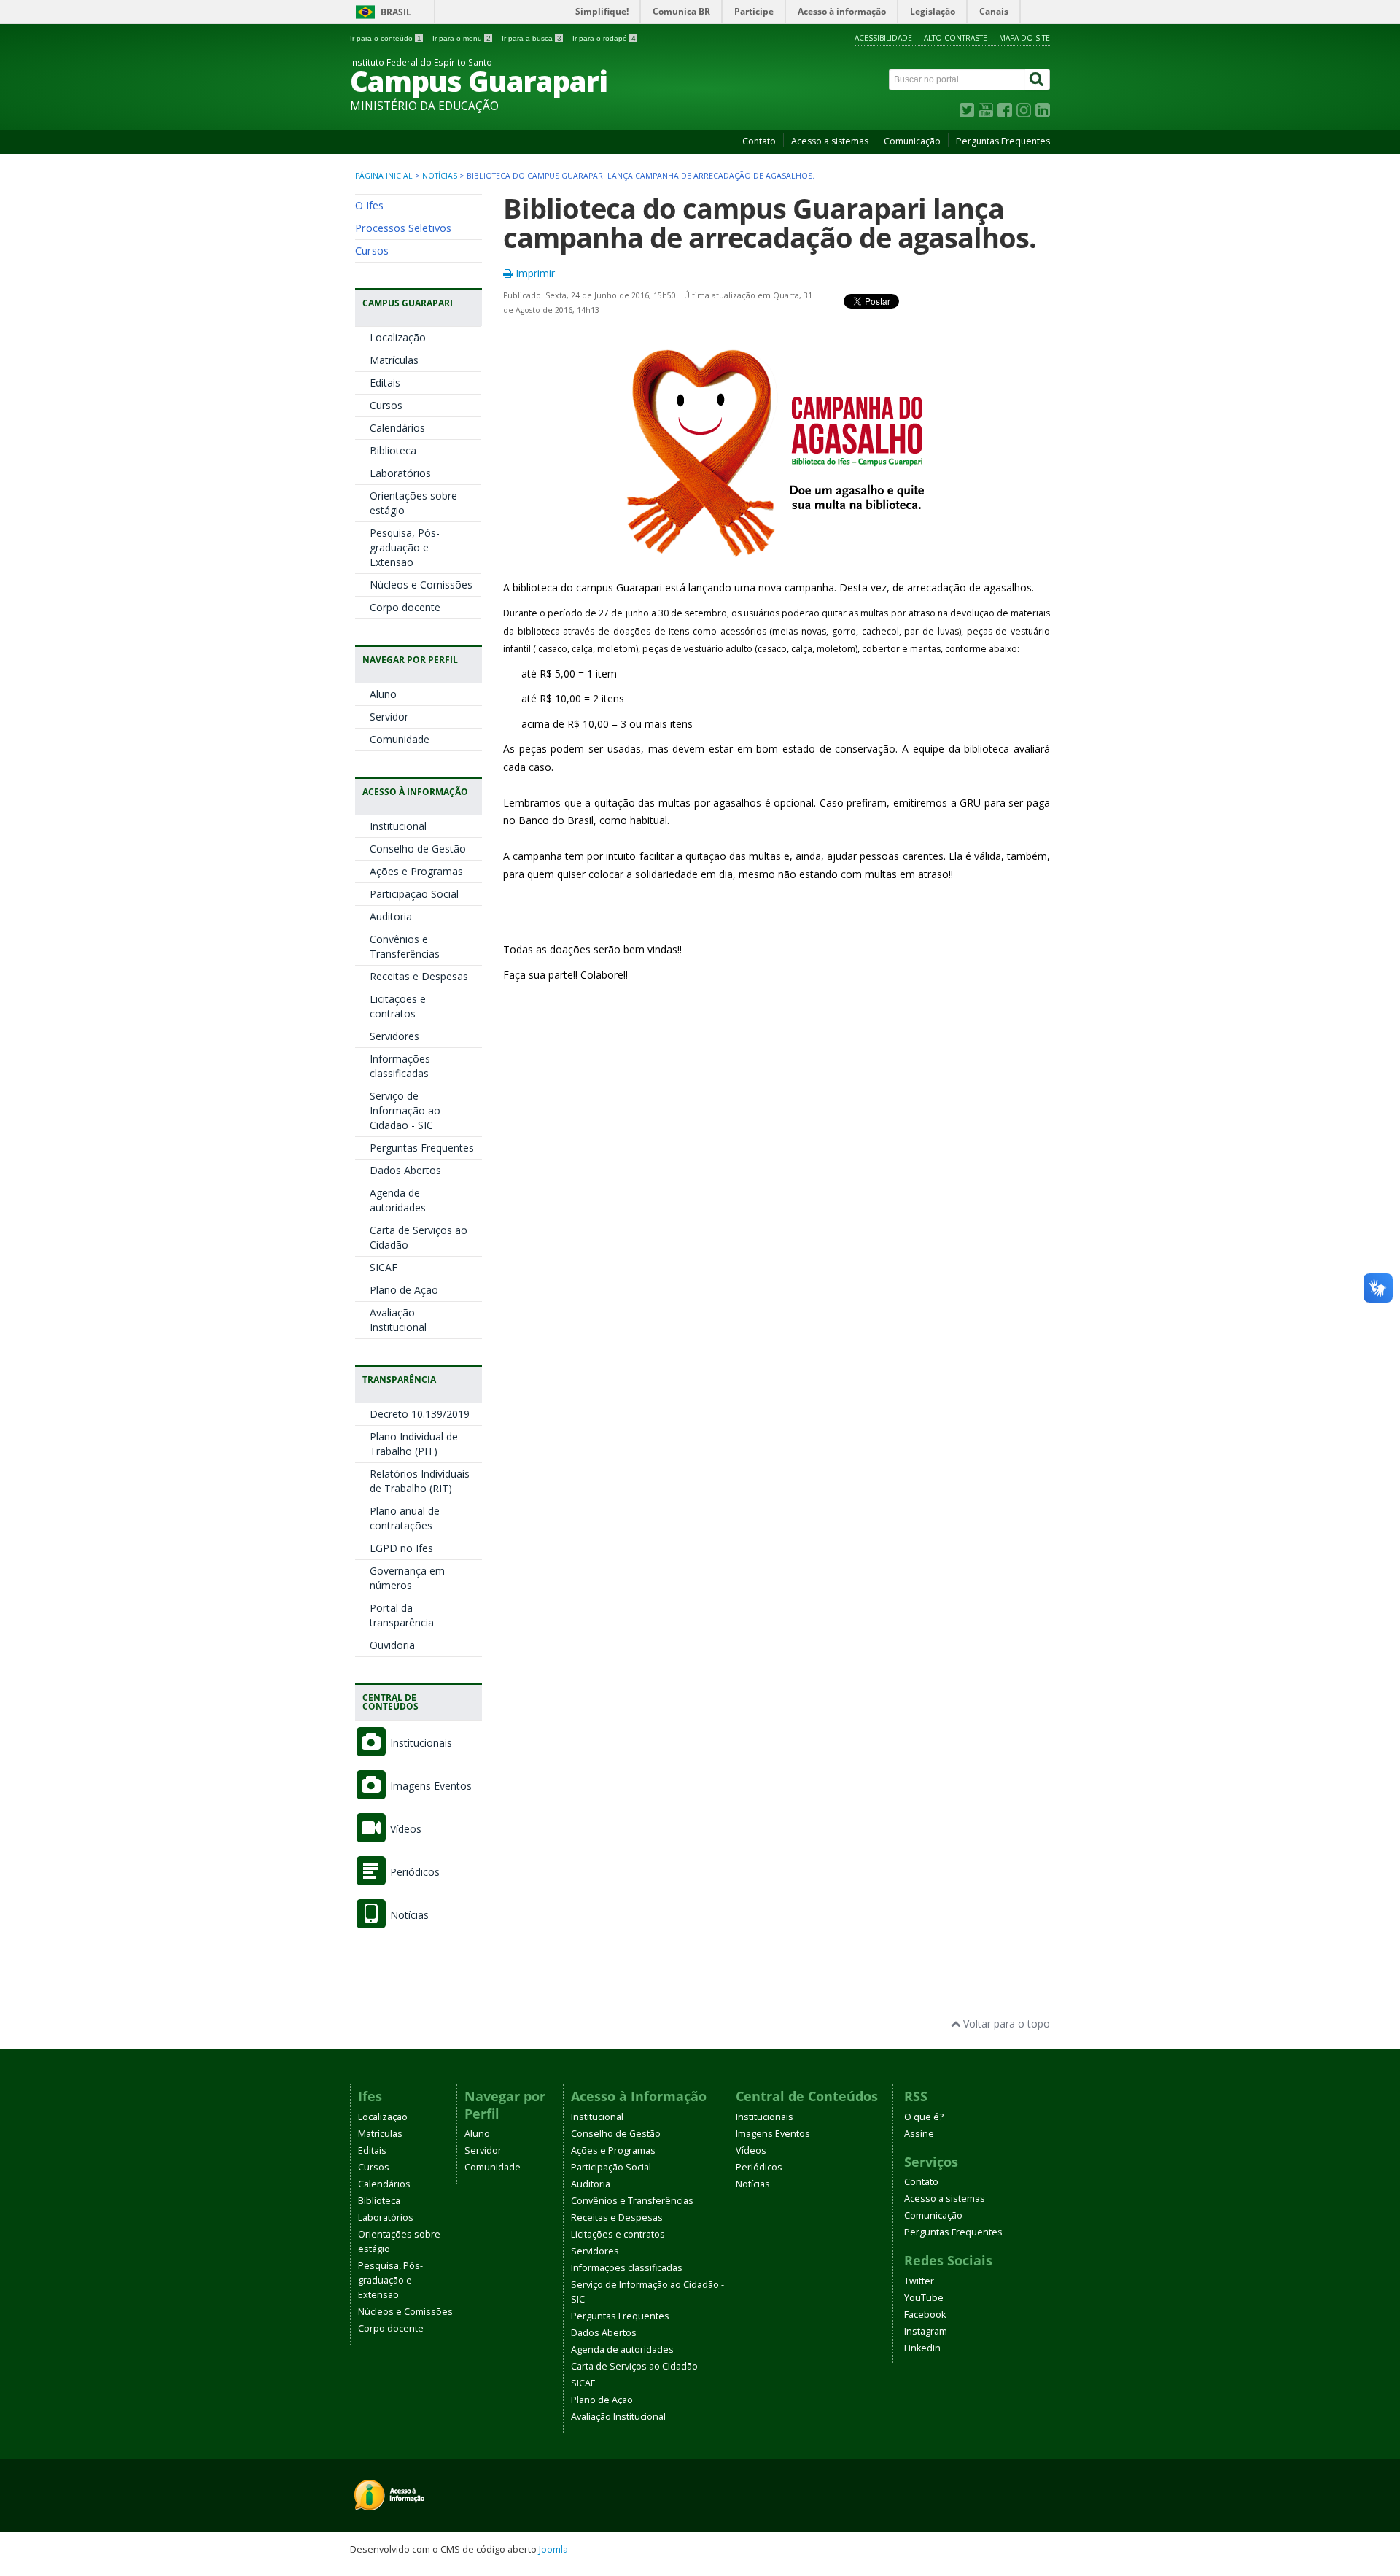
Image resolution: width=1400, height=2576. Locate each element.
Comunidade (400, 739)
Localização (398, 337)
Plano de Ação (404, 1290)
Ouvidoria (392, 1645)
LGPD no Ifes (401, 1548)
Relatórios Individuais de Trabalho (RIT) (420, 1481)
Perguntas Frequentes (1003, 141)
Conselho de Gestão (418, 849)
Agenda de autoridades (398, 1200)
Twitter (919, 2281)
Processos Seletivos (403, 228)
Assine (919, 2134)
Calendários (397, 428)
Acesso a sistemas (830, 141)
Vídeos (404, 1829)
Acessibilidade (883, 38)
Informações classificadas (400, 1066)
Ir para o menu (462, 38)
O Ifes (369, 205)
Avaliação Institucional (398, 1320)
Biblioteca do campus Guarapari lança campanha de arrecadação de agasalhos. (770, 223)
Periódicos (413, 1872)
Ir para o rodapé (604, 38)
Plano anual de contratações (405, 1518)
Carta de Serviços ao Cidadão (634, 2366)
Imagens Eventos (429, 1786)
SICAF (384, 1267)
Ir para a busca (532, 38)
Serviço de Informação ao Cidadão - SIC (405, 1110)
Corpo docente (405, 607)
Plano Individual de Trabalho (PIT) (414, 1444)
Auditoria (391, 916)
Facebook (925, 2315)
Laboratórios (400, 473)
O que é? (924, 2117)
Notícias (440, 176)
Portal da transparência (402, 1615)
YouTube (924, 2298)
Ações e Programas (416, 871)
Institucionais (420, 1743)
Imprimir (534, 273)
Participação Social (414, 894)
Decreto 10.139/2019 (420, 1414)
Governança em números (407, 1578)
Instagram (926, 2331)
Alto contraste (956, 38)
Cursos (372, 250)
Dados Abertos (405, 1170)
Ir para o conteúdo (386, 38)
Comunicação (912, 141)
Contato (759, 141)
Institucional (398, 826)
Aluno (383, 694)
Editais (385, 383)
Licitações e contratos (398, 1006)
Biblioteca (393, 450)
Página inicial (384, 176)
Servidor (389, 717)
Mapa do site (1024, 38)
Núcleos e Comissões (421, 585)
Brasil (396, 12)
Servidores (394, 1036)
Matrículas (394, 360)
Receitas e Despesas (419, 976)
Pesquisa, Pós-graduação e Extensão (405, 547)
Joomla (553, 2549)
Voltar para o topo (1005, 2024)
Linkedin (922, 2348)
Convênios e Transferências (405, 946)
